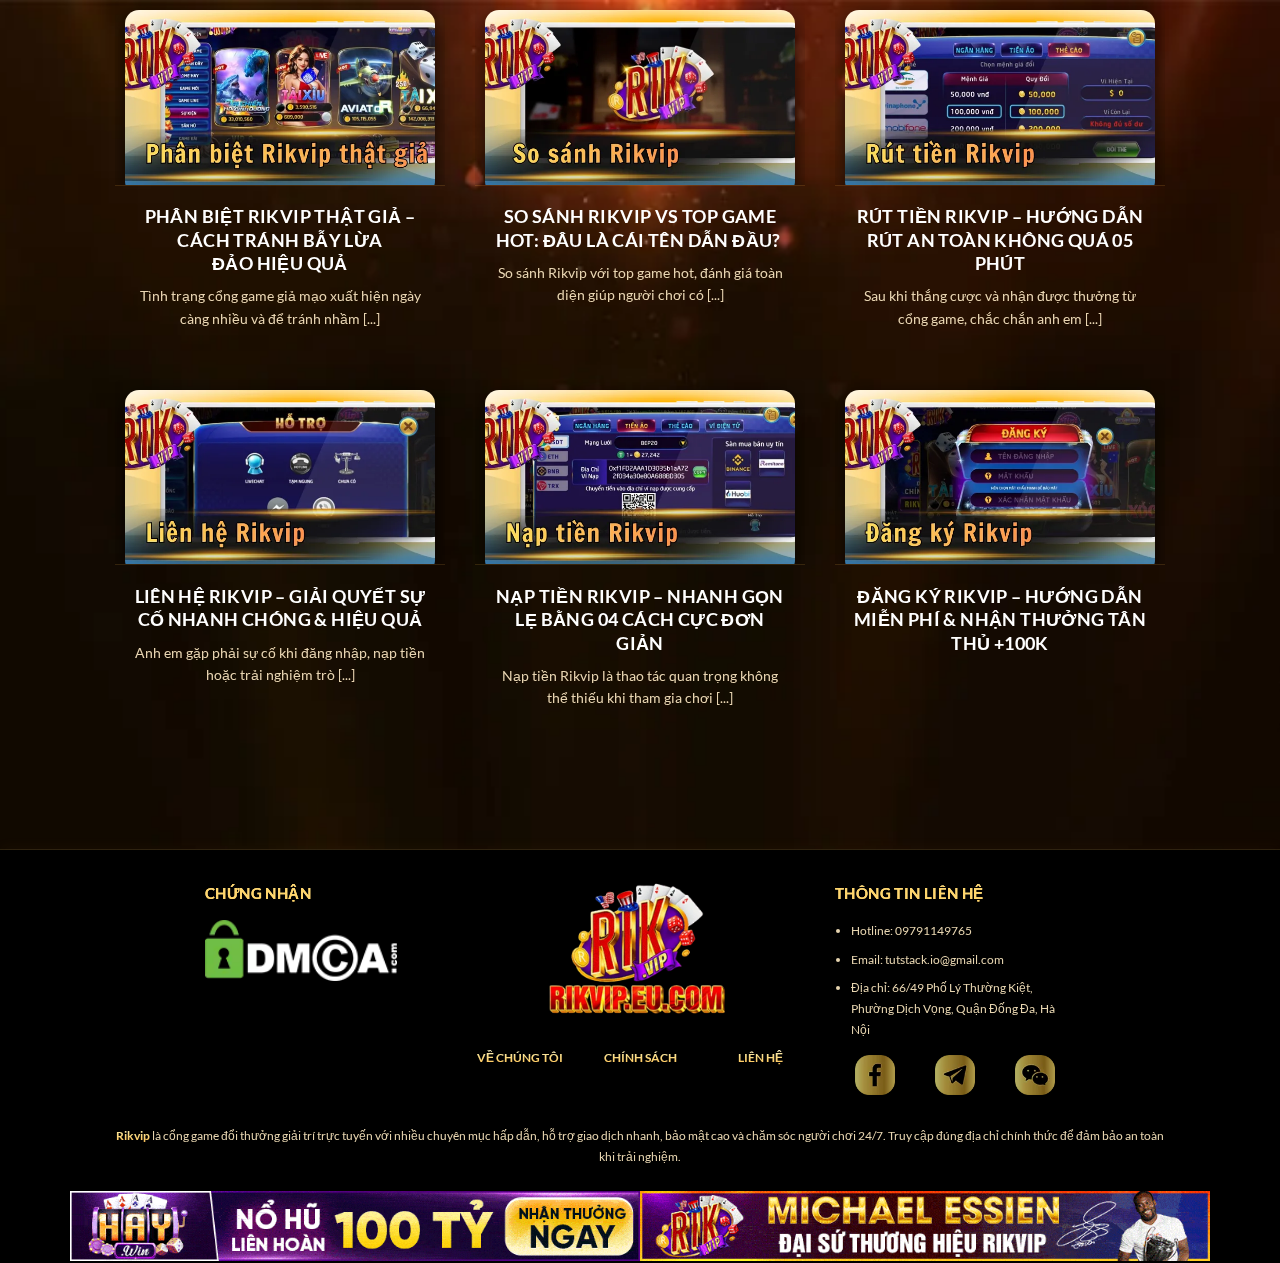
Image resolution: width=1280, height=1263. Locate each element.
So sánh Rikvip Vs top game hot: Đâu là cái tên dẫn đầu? (640, 227)
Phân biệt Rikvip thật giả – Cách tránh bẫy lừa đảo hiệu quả (280, 239)
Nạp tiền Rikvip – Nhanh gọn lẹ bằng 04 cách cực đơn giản (640, 619)
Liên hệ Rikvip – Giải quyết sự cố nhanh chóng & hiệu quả (280, 607)
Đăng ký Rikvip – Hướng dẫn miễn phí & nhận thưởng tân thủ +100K (1000, 619)
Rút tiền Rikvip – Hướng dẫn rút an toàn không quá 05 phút (1000, 239)
